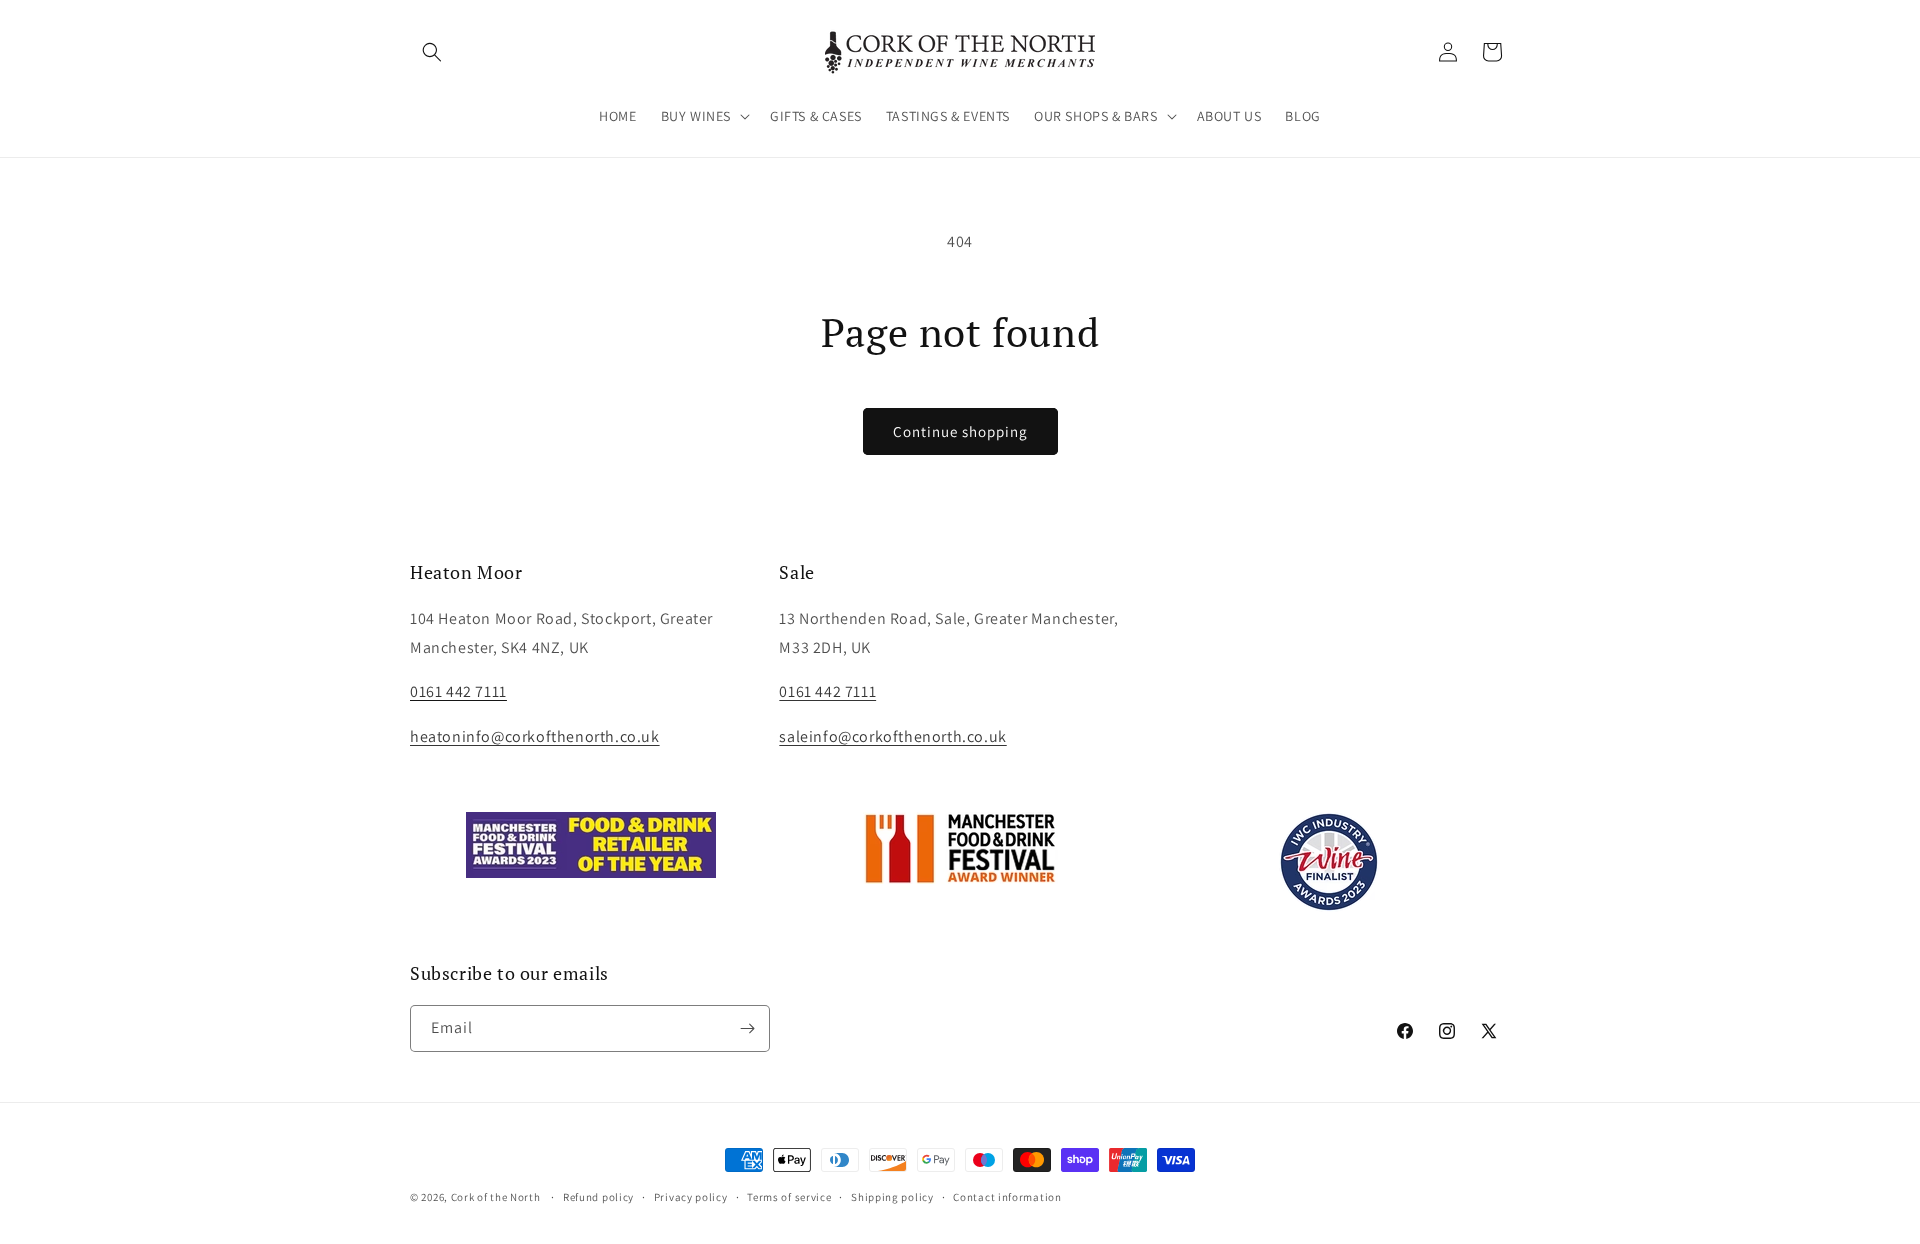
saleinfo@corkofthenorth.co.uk (892, 736)
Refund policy (598, 1197)
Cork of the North (496, 1197)
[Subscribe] (747, 1028)
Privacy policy (691, 1197)
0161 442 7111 (827, 691)
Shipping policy (892, 1197)
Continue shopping (960, 431)
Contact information (1007, 1197)
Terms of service (789, 1197)
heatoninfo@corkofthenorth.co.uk (535, 736)
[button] (432, 52)
